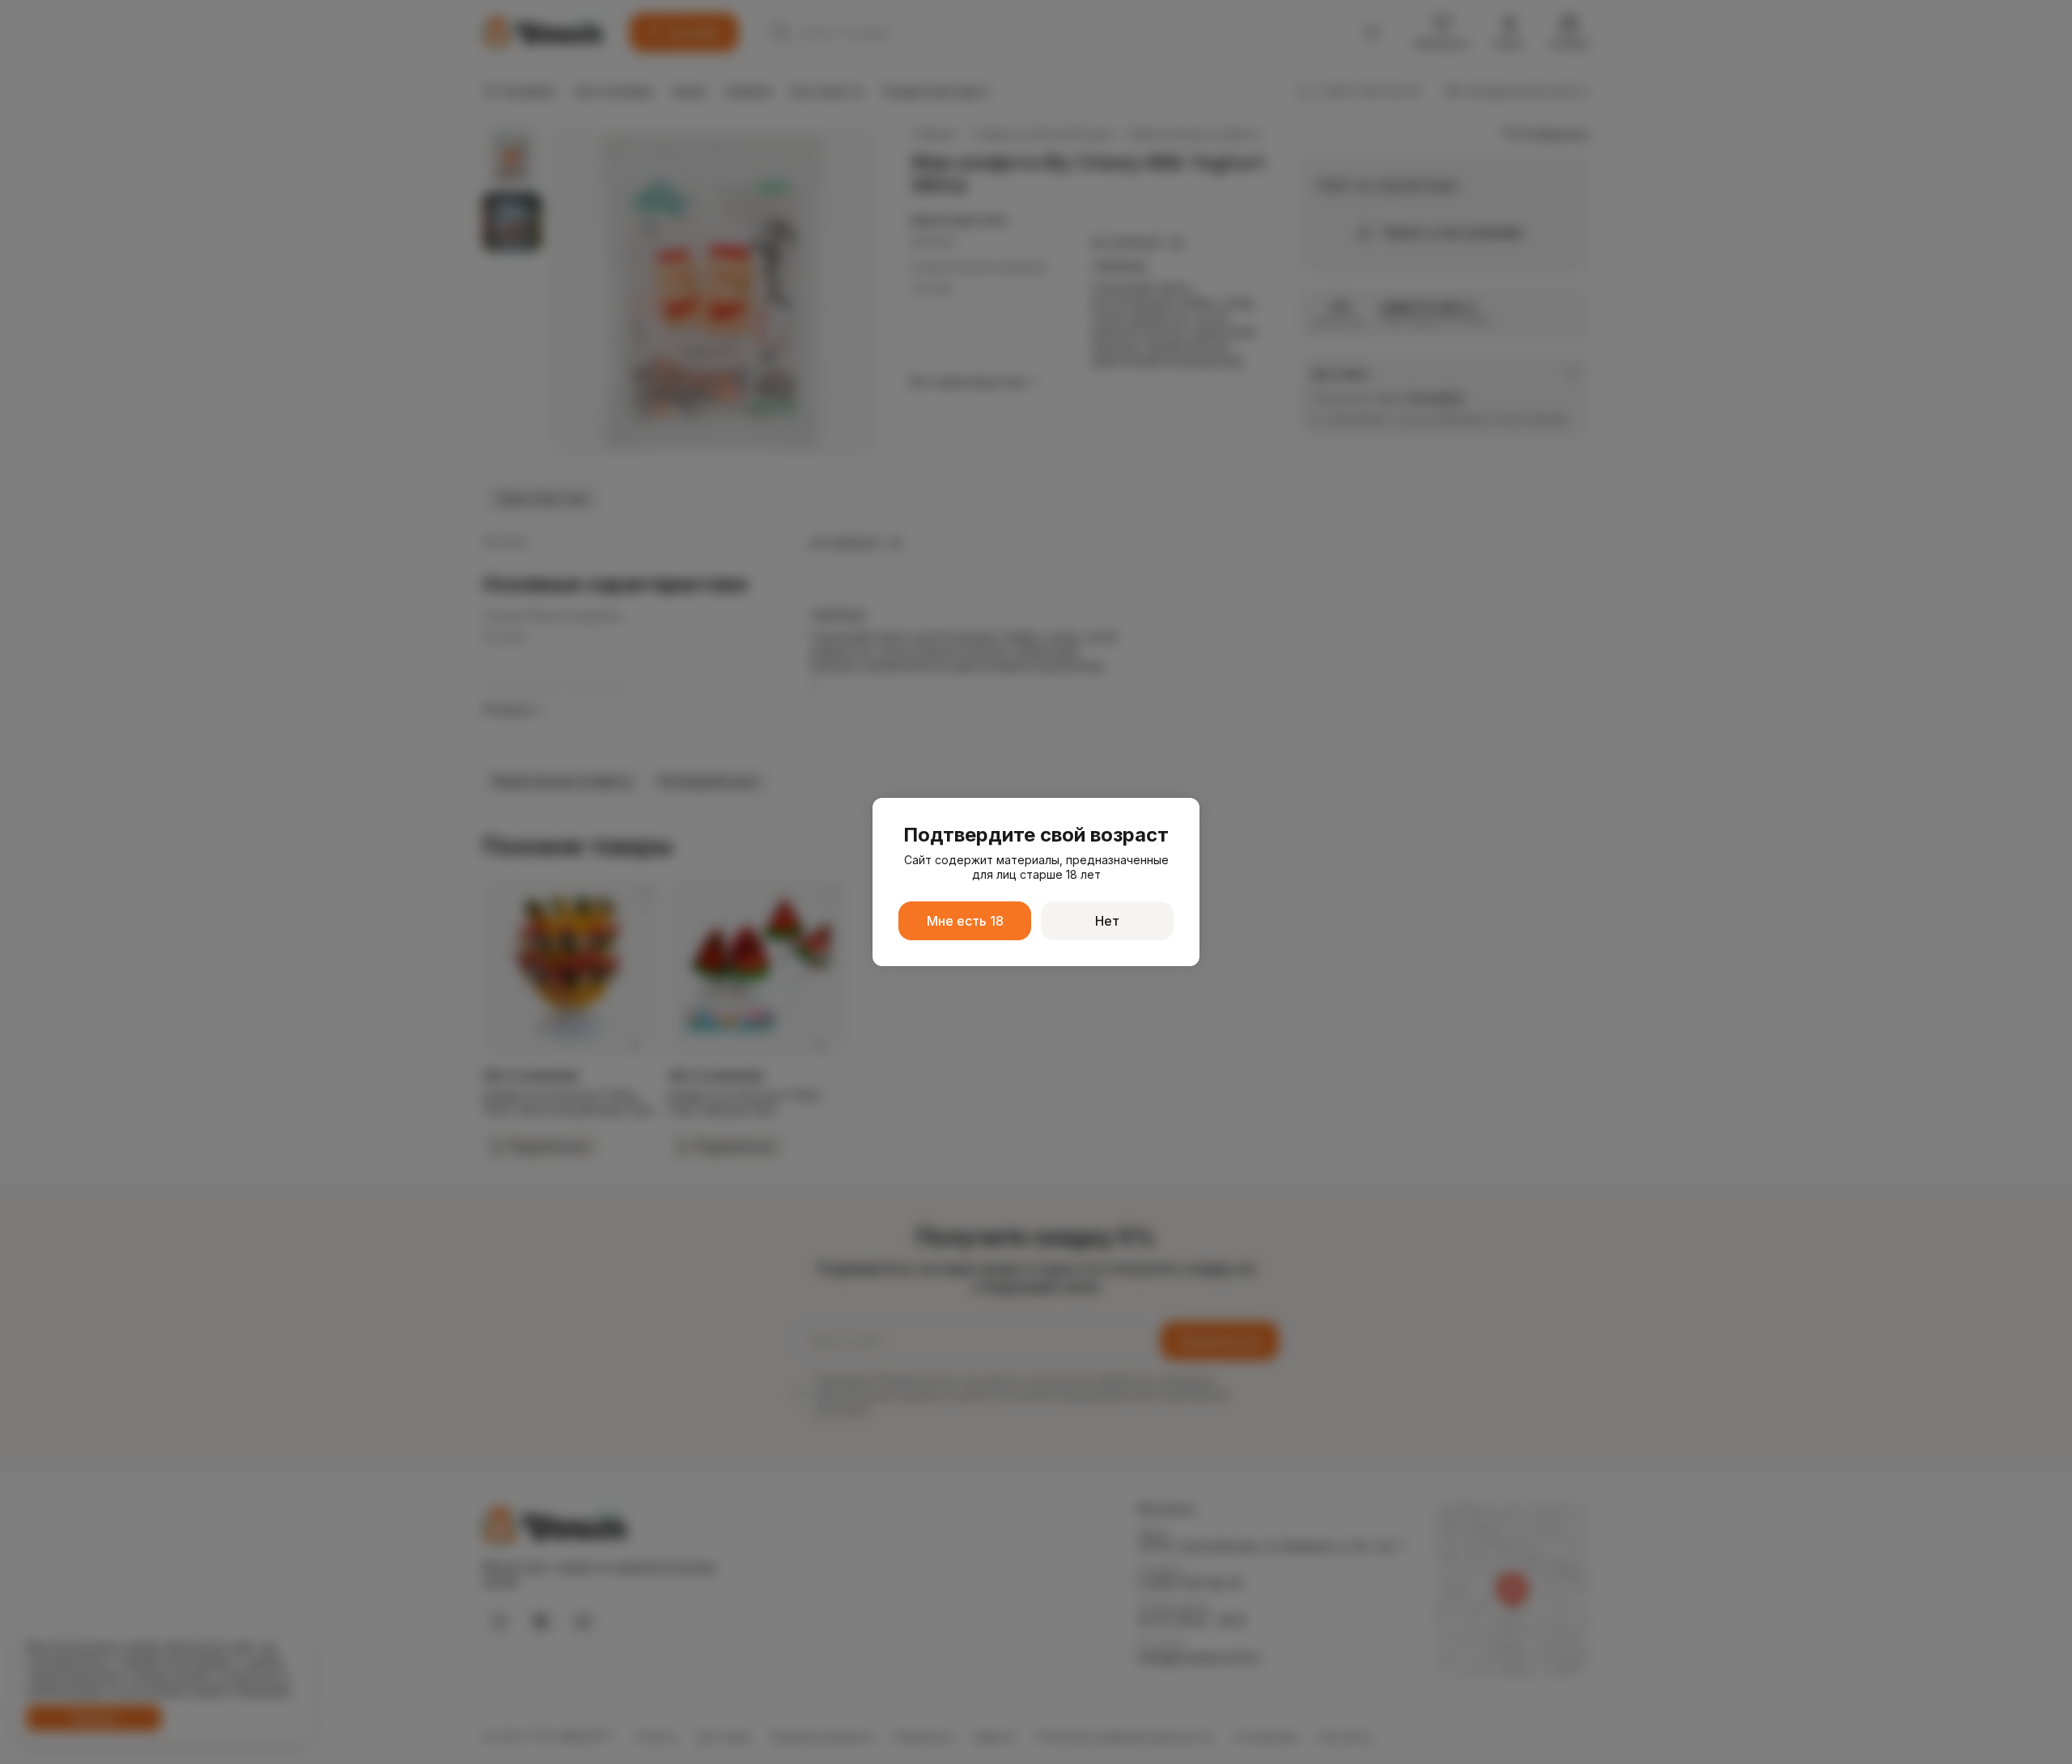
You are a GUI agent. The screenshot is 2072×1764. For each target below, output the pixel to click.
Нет (1107, 921)
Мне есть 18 (965, 921)
